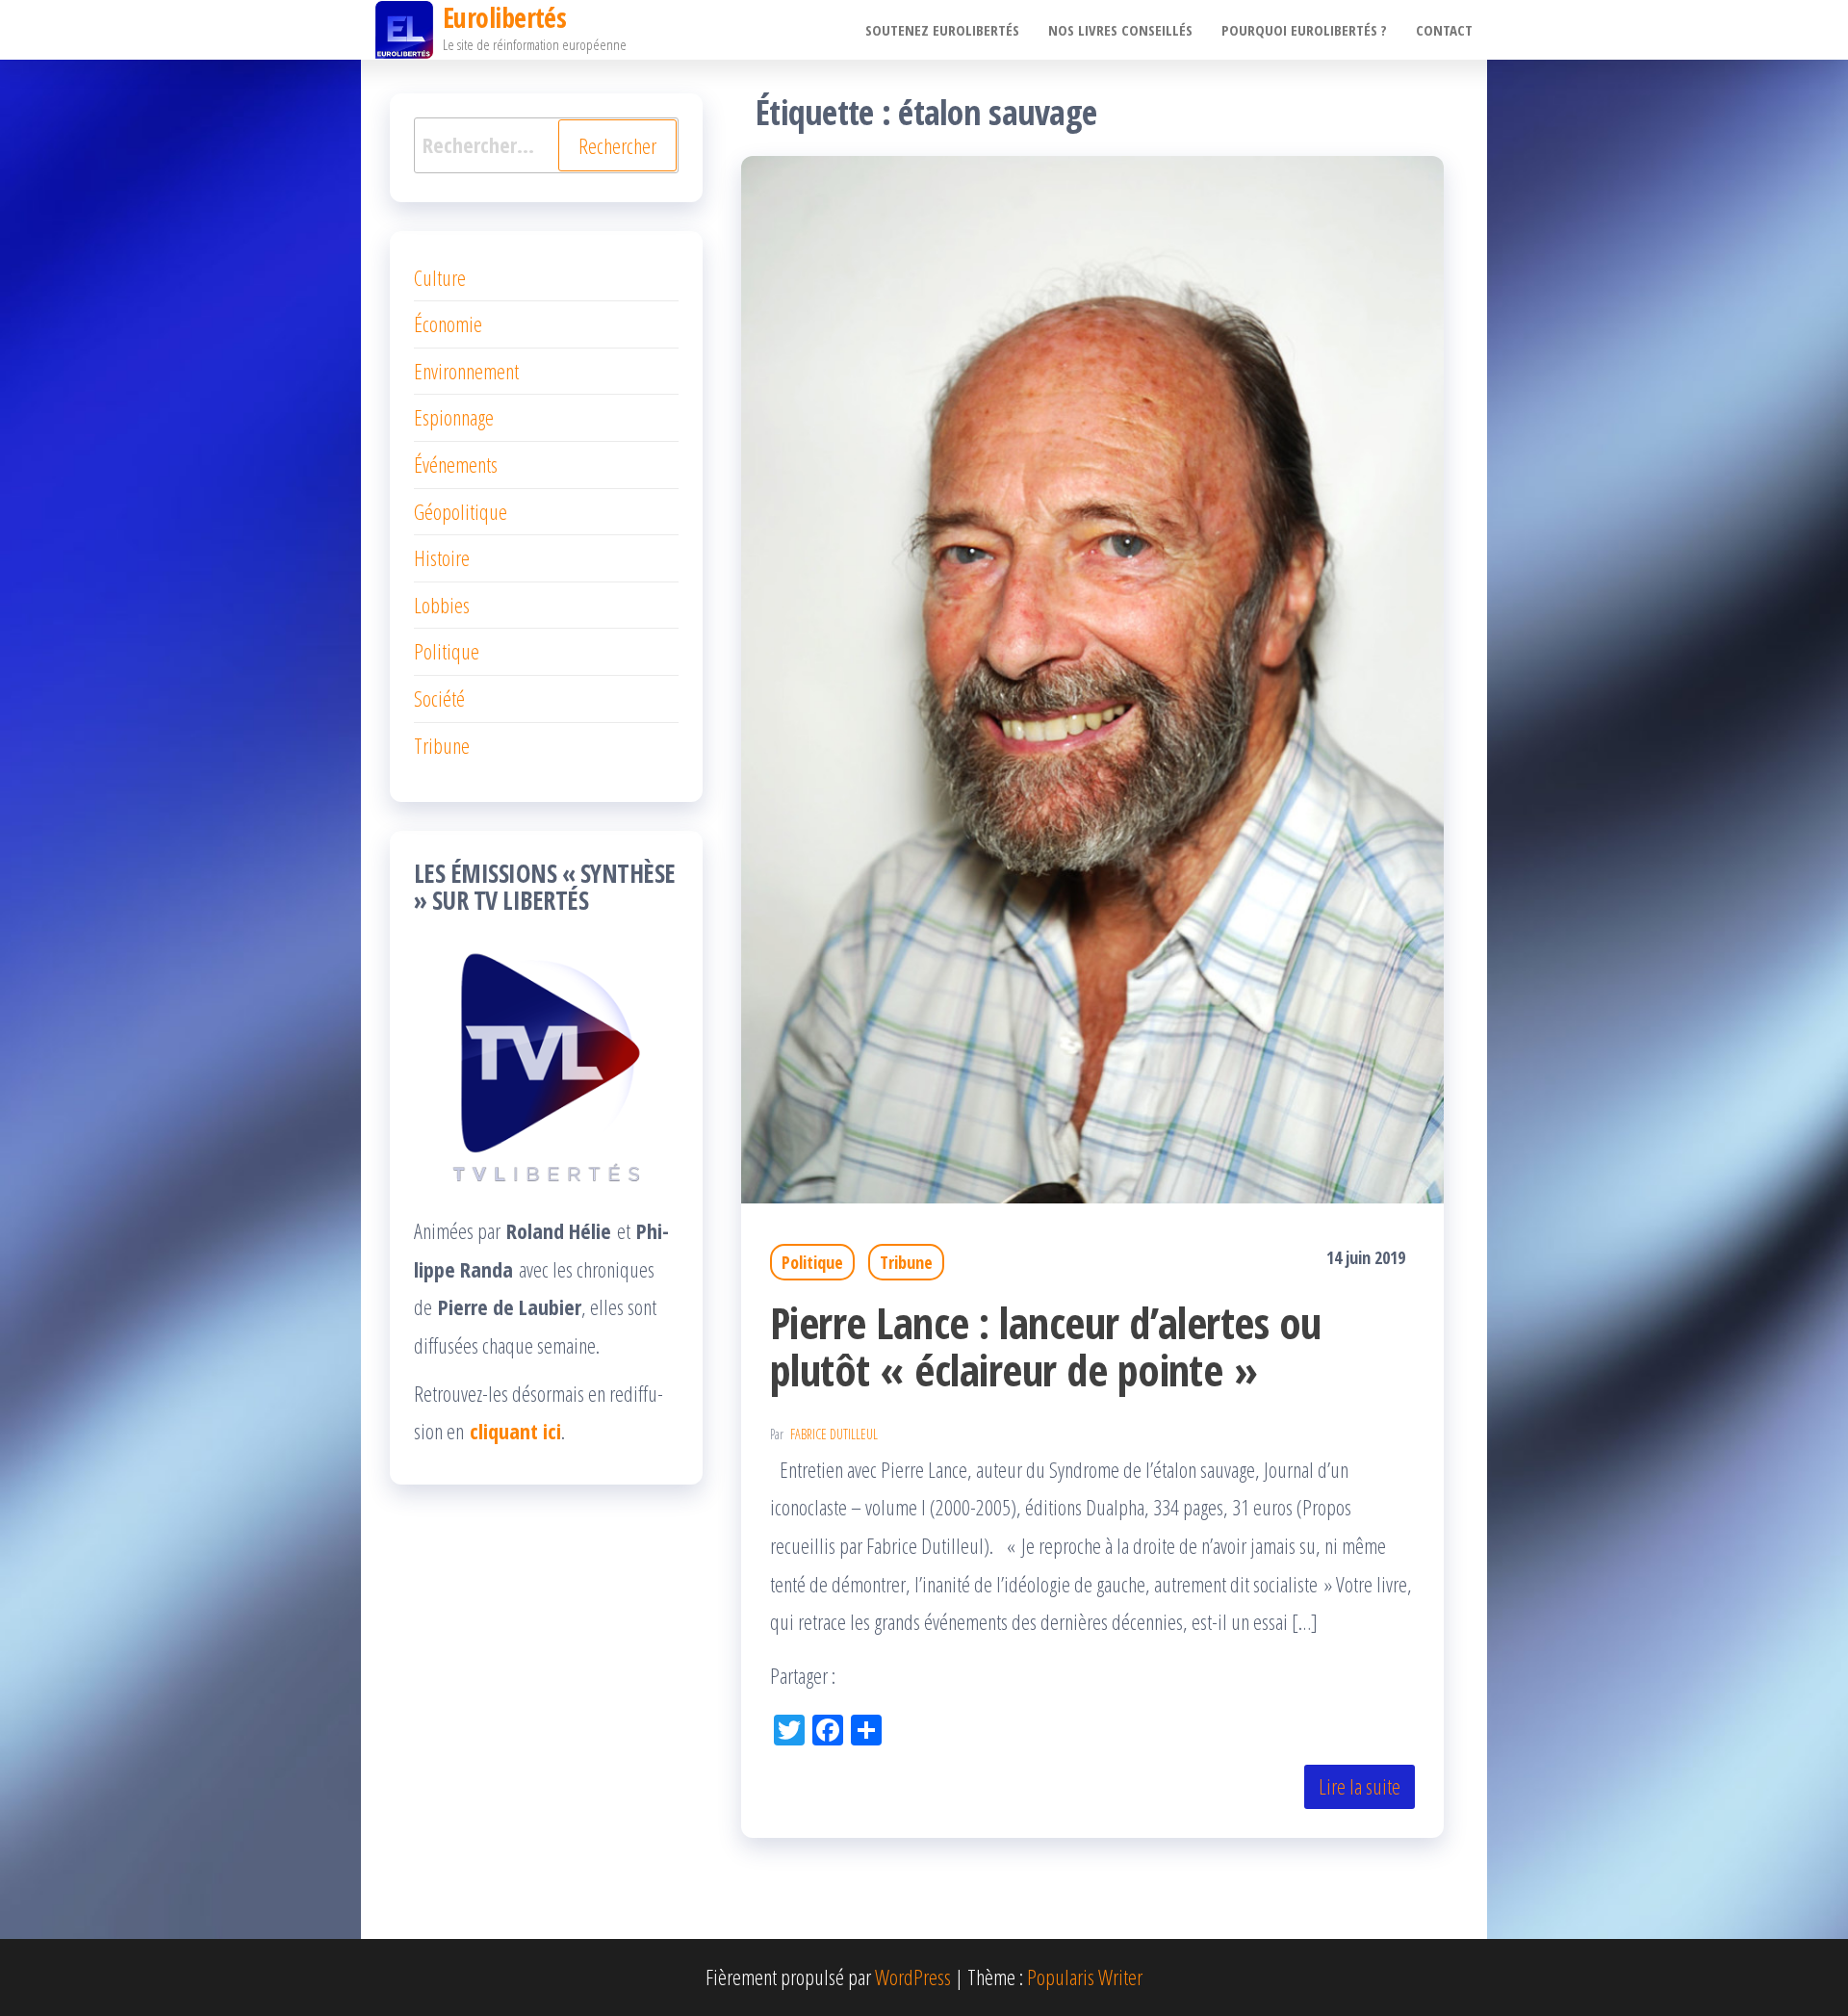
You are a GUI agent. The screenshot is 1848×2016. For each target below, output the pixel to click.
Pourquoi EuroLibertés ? (1304, 30)
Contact (1444, 30)
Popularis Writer (1085, 1977)
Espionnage (454, 417)
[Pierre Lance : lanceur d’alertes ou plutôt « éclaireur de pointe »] (1092, 676)
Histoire (442, 557)
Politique (812, 1262)
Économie (448, 323)
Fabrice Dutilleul (834, 1434)
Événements (456, 464)
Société (439, 698)
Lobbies (442, 605)
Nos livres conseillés (1120, 30)
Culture (440, 277)
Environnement (466, 371)
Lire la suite (1360, 1786)
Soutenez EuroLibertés (942, 30)
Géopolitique (461, 511)
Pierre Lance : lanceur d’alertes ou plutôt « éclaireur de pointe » (1046, 1346)
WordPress (913, 1977)
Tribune (906, 1262)
